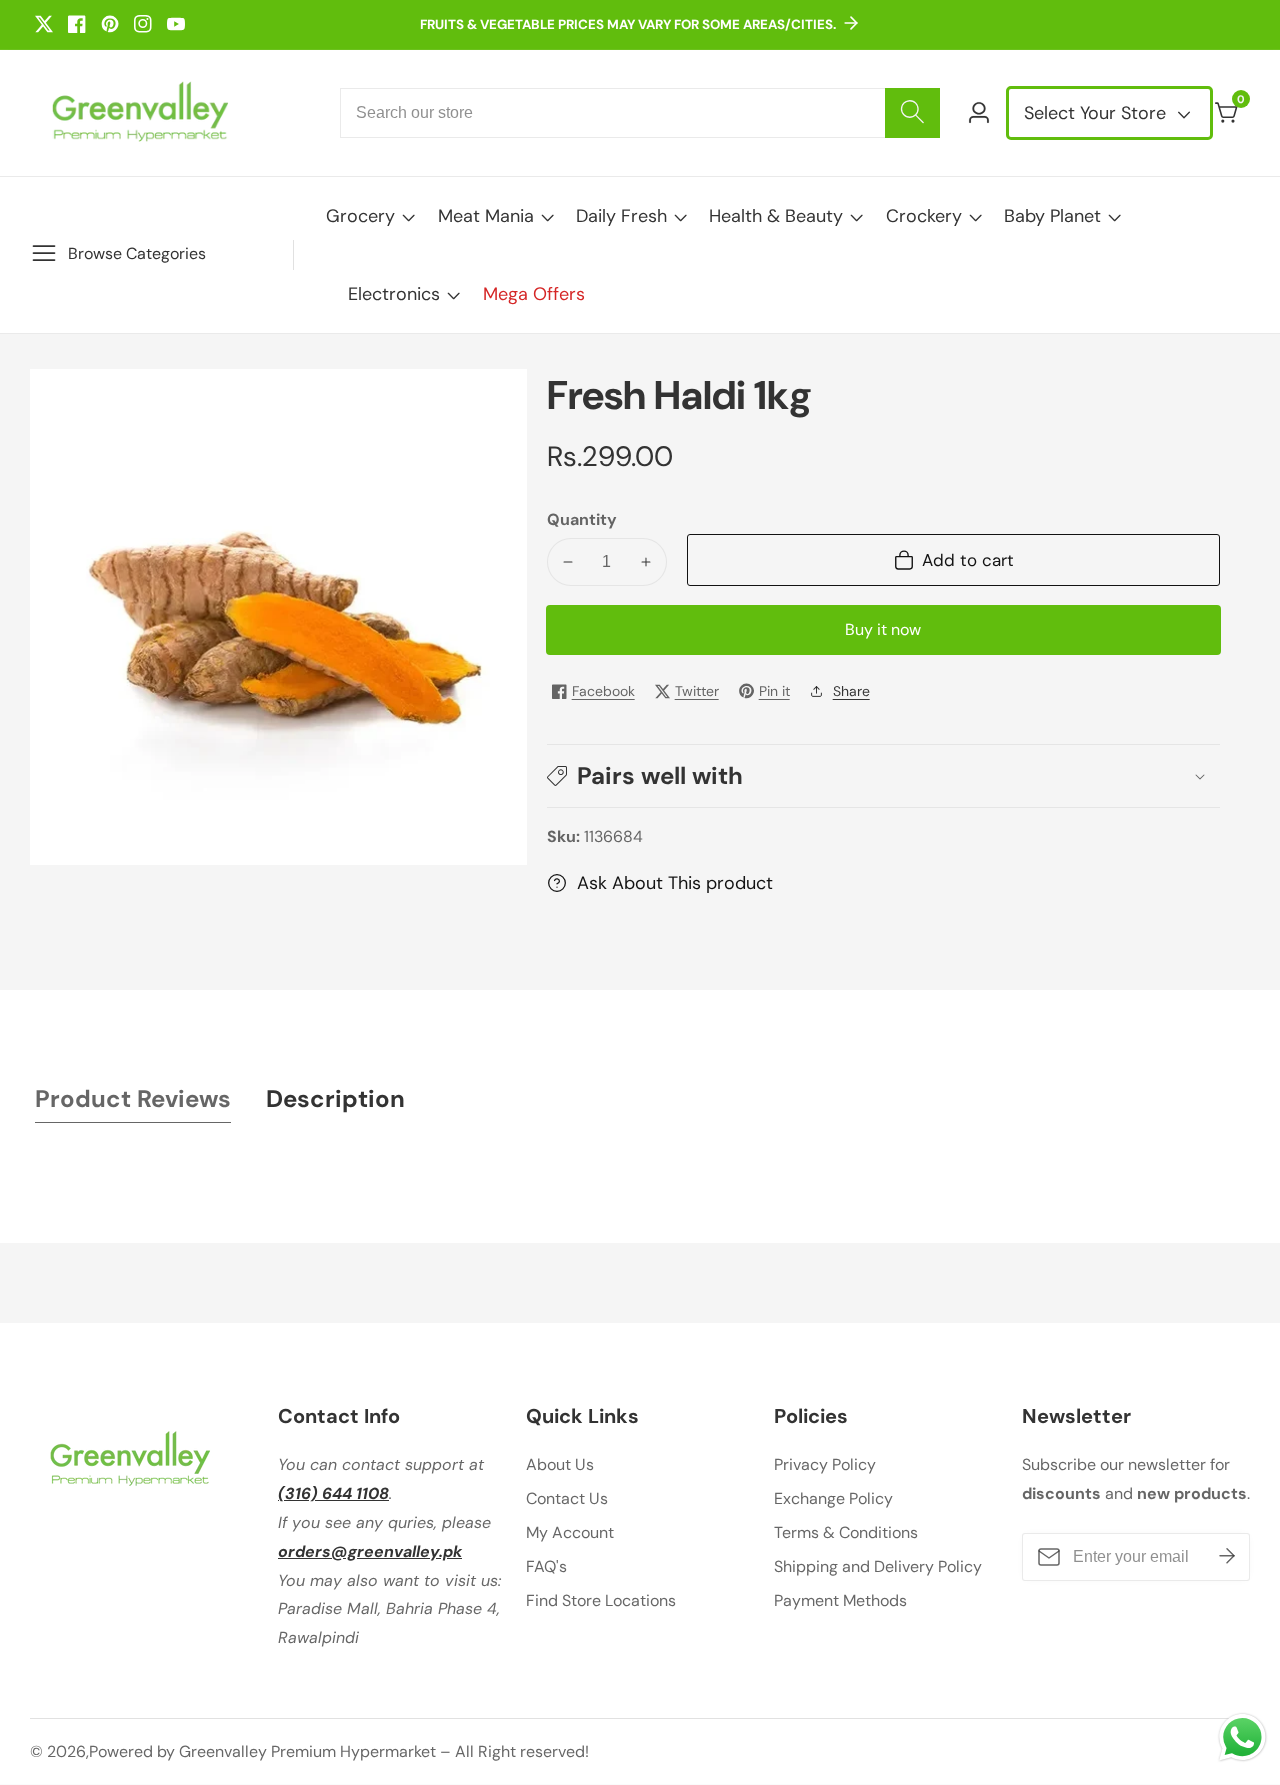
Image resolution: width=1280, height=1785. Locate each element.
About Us (560, 1464)
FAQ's (546, 1566)
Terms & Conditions (846, 1532)
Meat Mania (486, 216)
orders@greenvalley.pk (370, 1551)
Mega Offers (534, 294)
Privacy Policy (825, 1464)
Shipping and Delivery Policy (878, 1566)
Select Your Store (1097, 113)
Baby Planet (1052, 216)
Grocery (360, 216)
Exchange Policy (833, 1498)
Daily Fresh (621, 216)
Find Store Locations (601, 1600)
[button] (883, 775)
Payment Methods (840, 1600)
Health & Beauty (776, 216)
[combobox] (640, 113)
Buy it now (883, 629)
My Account (570, 1532)
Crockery (924, 216)
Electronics (394, 294)
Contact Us (567, 1498)
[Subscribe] (1227, 1557)
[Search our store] (912, 113)
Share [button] (851, 691)
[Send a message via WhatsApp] (1242, 1737)
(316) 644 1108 (333, 1493)
